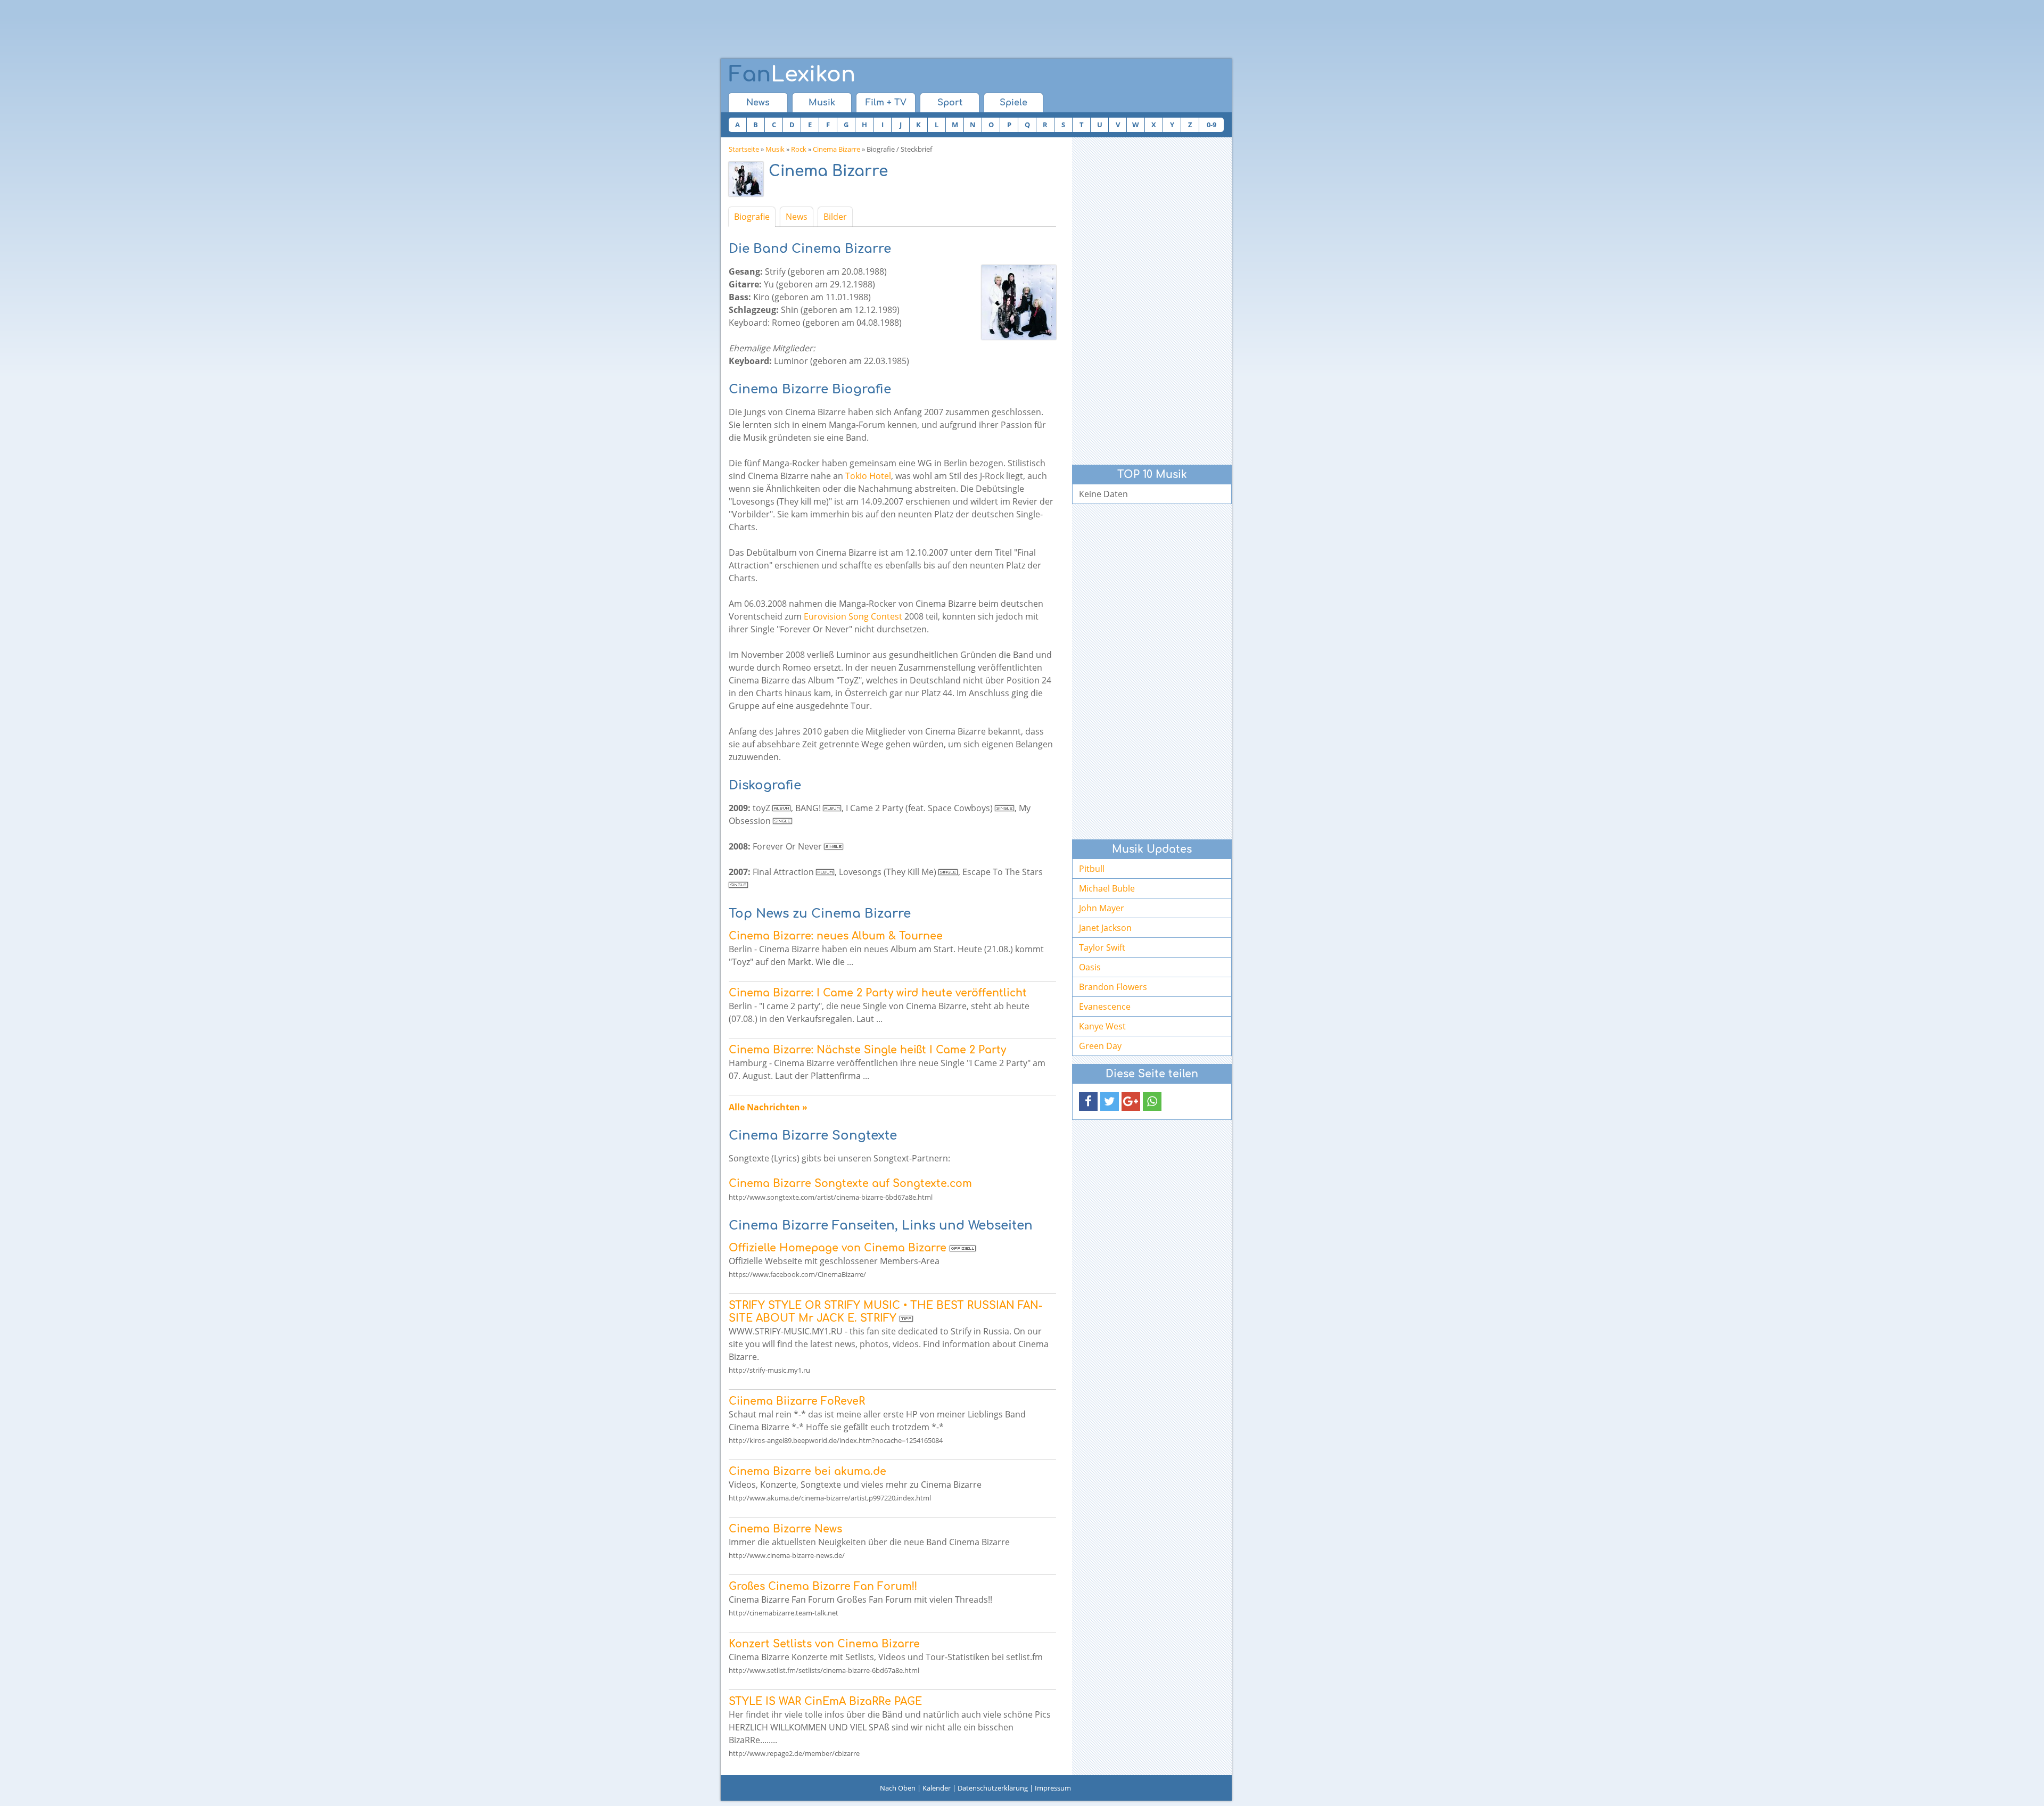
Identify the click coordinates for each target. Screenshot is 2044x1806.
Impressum (1053, 1788)
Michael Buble (1107, 888)
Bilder (835, 217)
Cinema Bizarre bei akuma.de (807, 1471)
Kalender (937, 1788)
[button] (1088, 1102)
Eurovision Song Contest (853, 616)
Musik (822, 103)
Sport (950, 103)
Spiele (1013, 103)
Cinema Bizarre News (785, 1529)
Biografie (752, 217)
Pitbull (1092, 869)
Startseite (744, 149)
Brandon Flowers (1113, 987)
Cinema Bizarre (836, 149)
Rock (799, 149)
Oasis (1090, 967)
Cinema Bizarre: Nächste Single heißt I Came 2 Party (867, 1050)
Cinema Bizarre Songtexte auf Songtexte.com (850, 1184)
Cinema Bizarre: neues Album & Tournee (836, 936)
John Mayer (1102, 908)
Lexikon (792, 75)
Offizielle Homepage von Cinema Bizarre (838, 1248)
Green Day (1100, 1046)
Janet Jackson (1105, 928)
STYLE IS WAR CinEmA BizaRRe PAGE (825, 1701)
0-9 (1211, 125)
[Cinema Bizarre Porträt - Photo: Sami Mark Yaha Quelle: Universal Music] (749, 182)
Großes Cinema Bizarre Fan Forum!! (823, 1586)
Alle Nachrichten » (768, 1107)
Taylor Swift (1102, 947)
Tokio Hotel (868, 476)
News (758, 103)
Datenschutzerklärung (993, 1788)
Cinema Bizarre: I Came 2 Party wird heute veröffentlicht (878, 993)
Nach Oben (898, 1788)
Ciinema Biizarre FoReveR (797, 1401)
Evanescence (1105, 1007)
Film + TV (886, 103)
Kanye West (1102, 1026)
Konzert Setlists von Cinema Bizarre (824, 1644)
